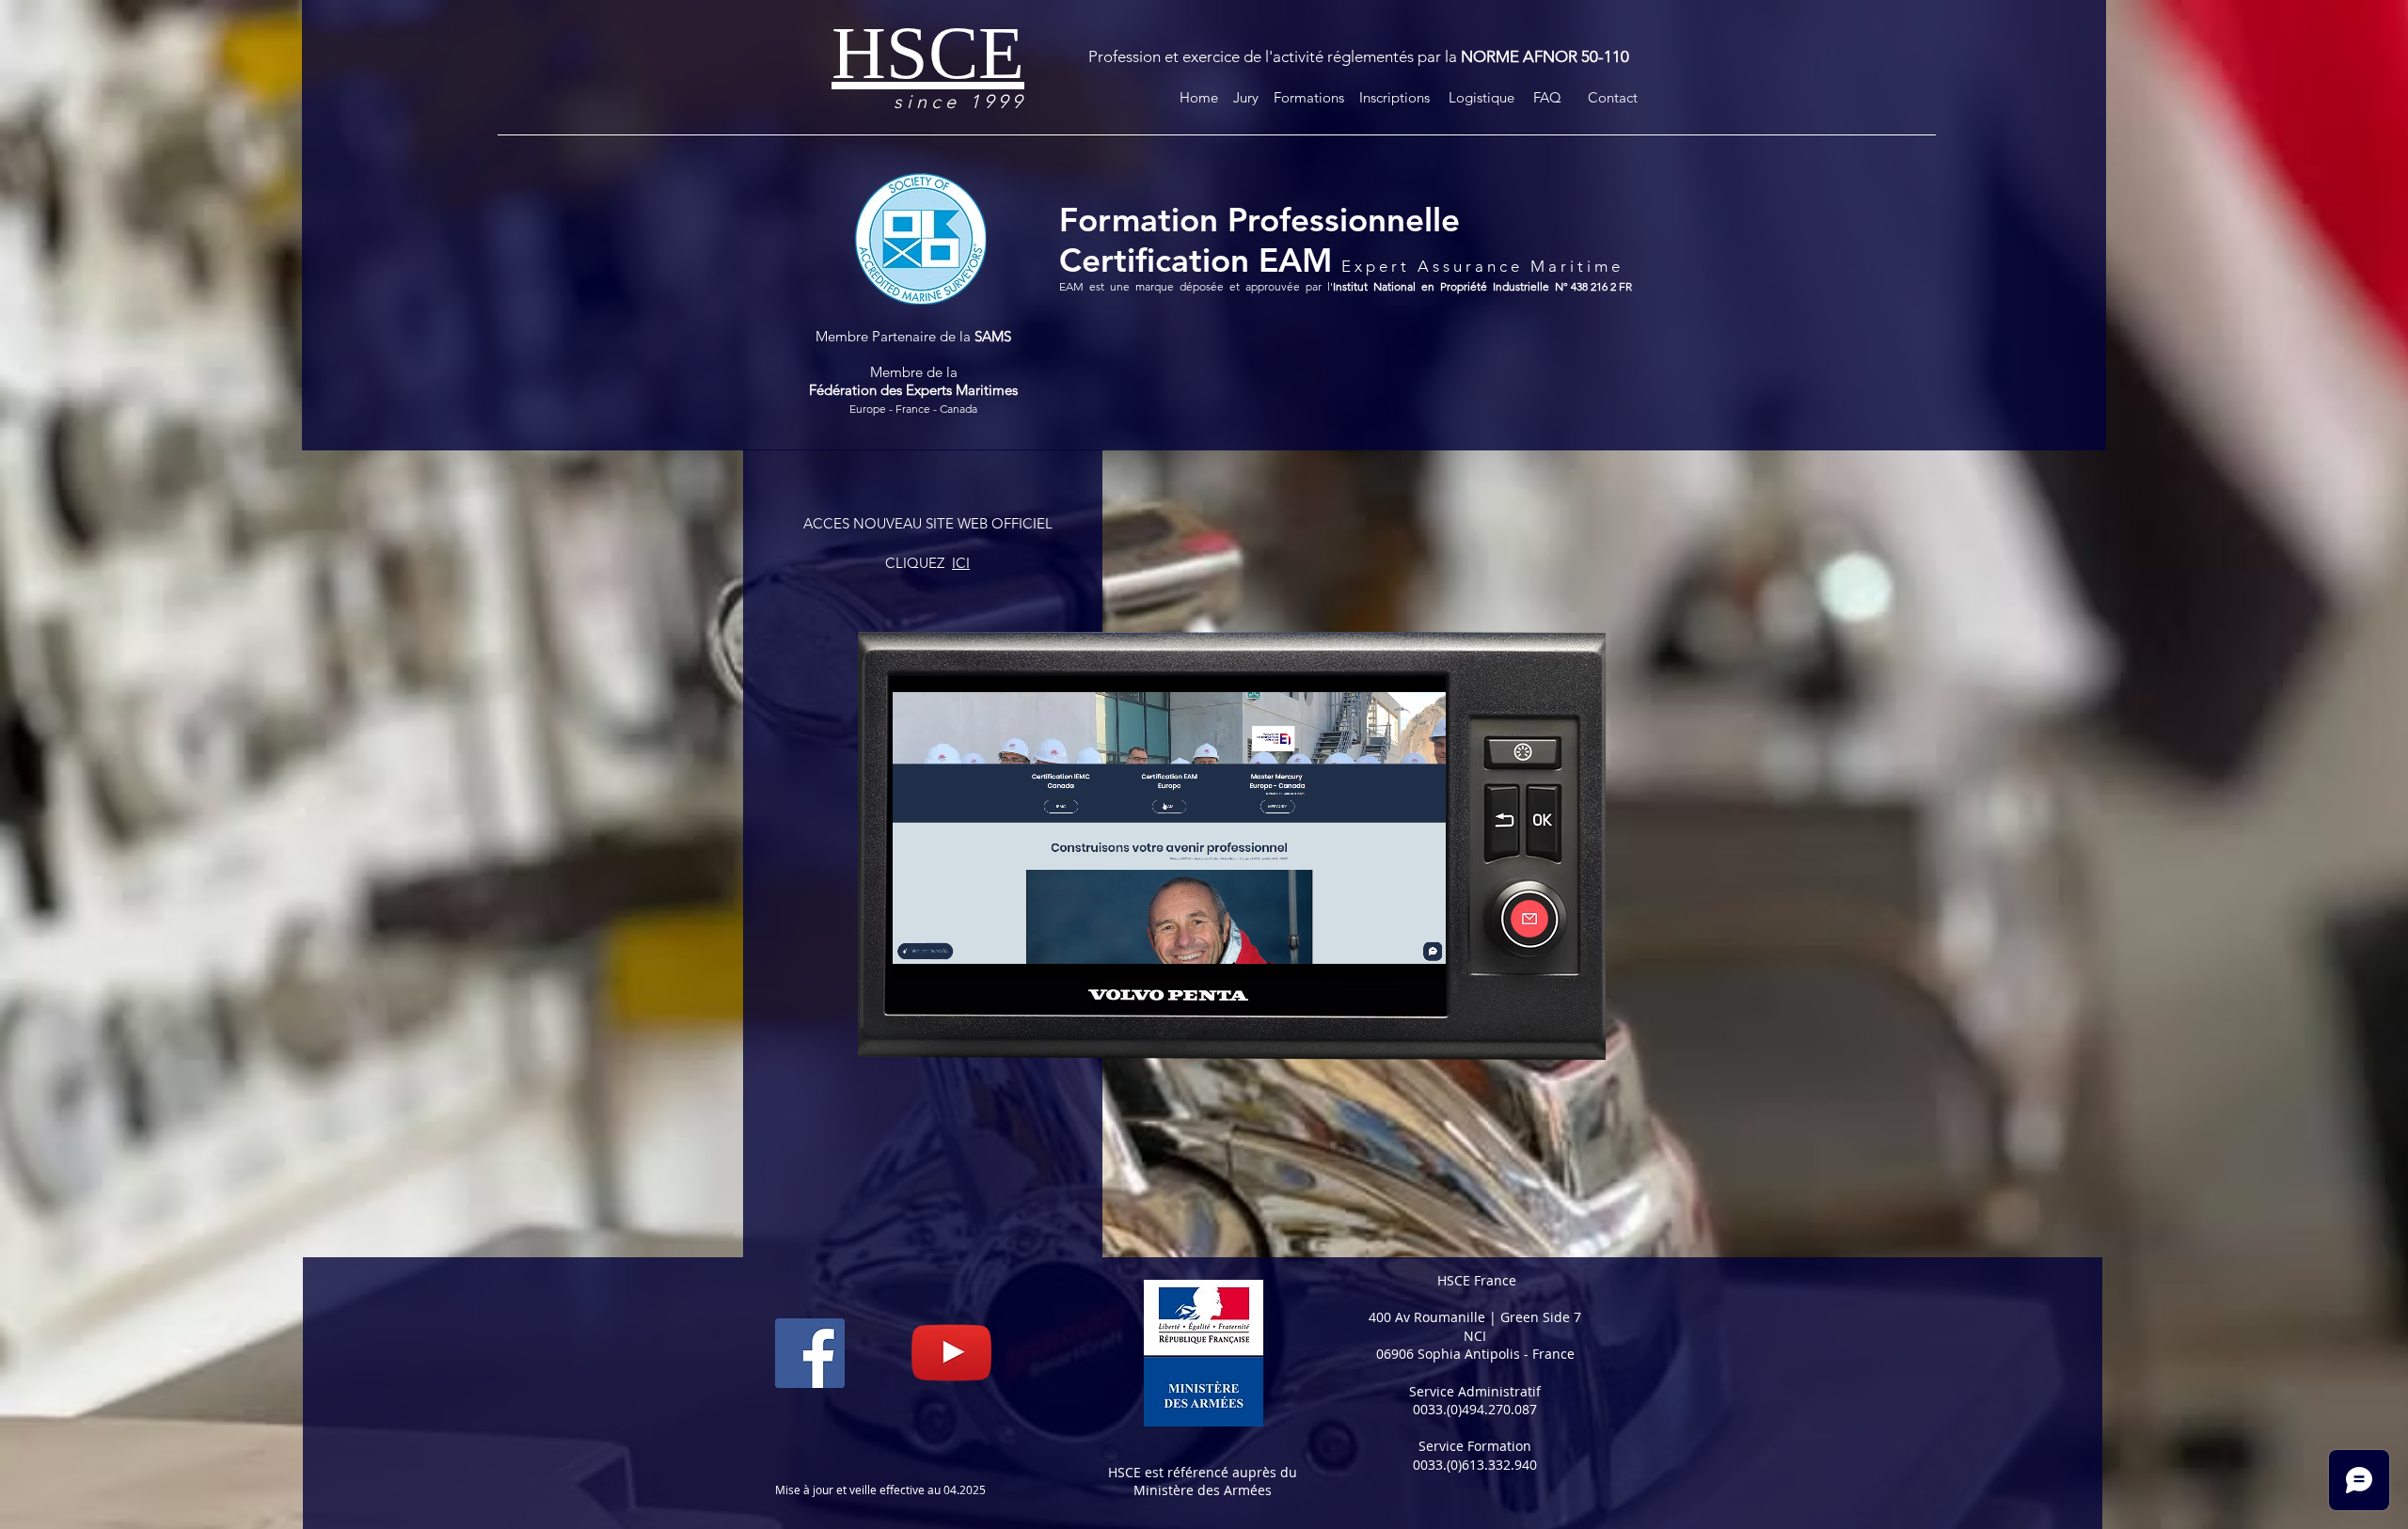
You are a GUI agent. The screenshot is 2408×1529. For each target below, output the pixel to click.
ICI (961, 563)
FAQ (1547, 97)
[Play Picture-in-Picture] (1388, 954)
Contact (1613, 97)
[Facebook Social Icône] (810, 1353)
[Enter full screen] (1420, 954)
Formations (1313, 97)
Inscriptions (1400, 97)
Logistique (1489, 97)
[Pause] (917, 954)
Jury (1242, 97)
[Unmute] (949, 954)
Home (1201, 97)
